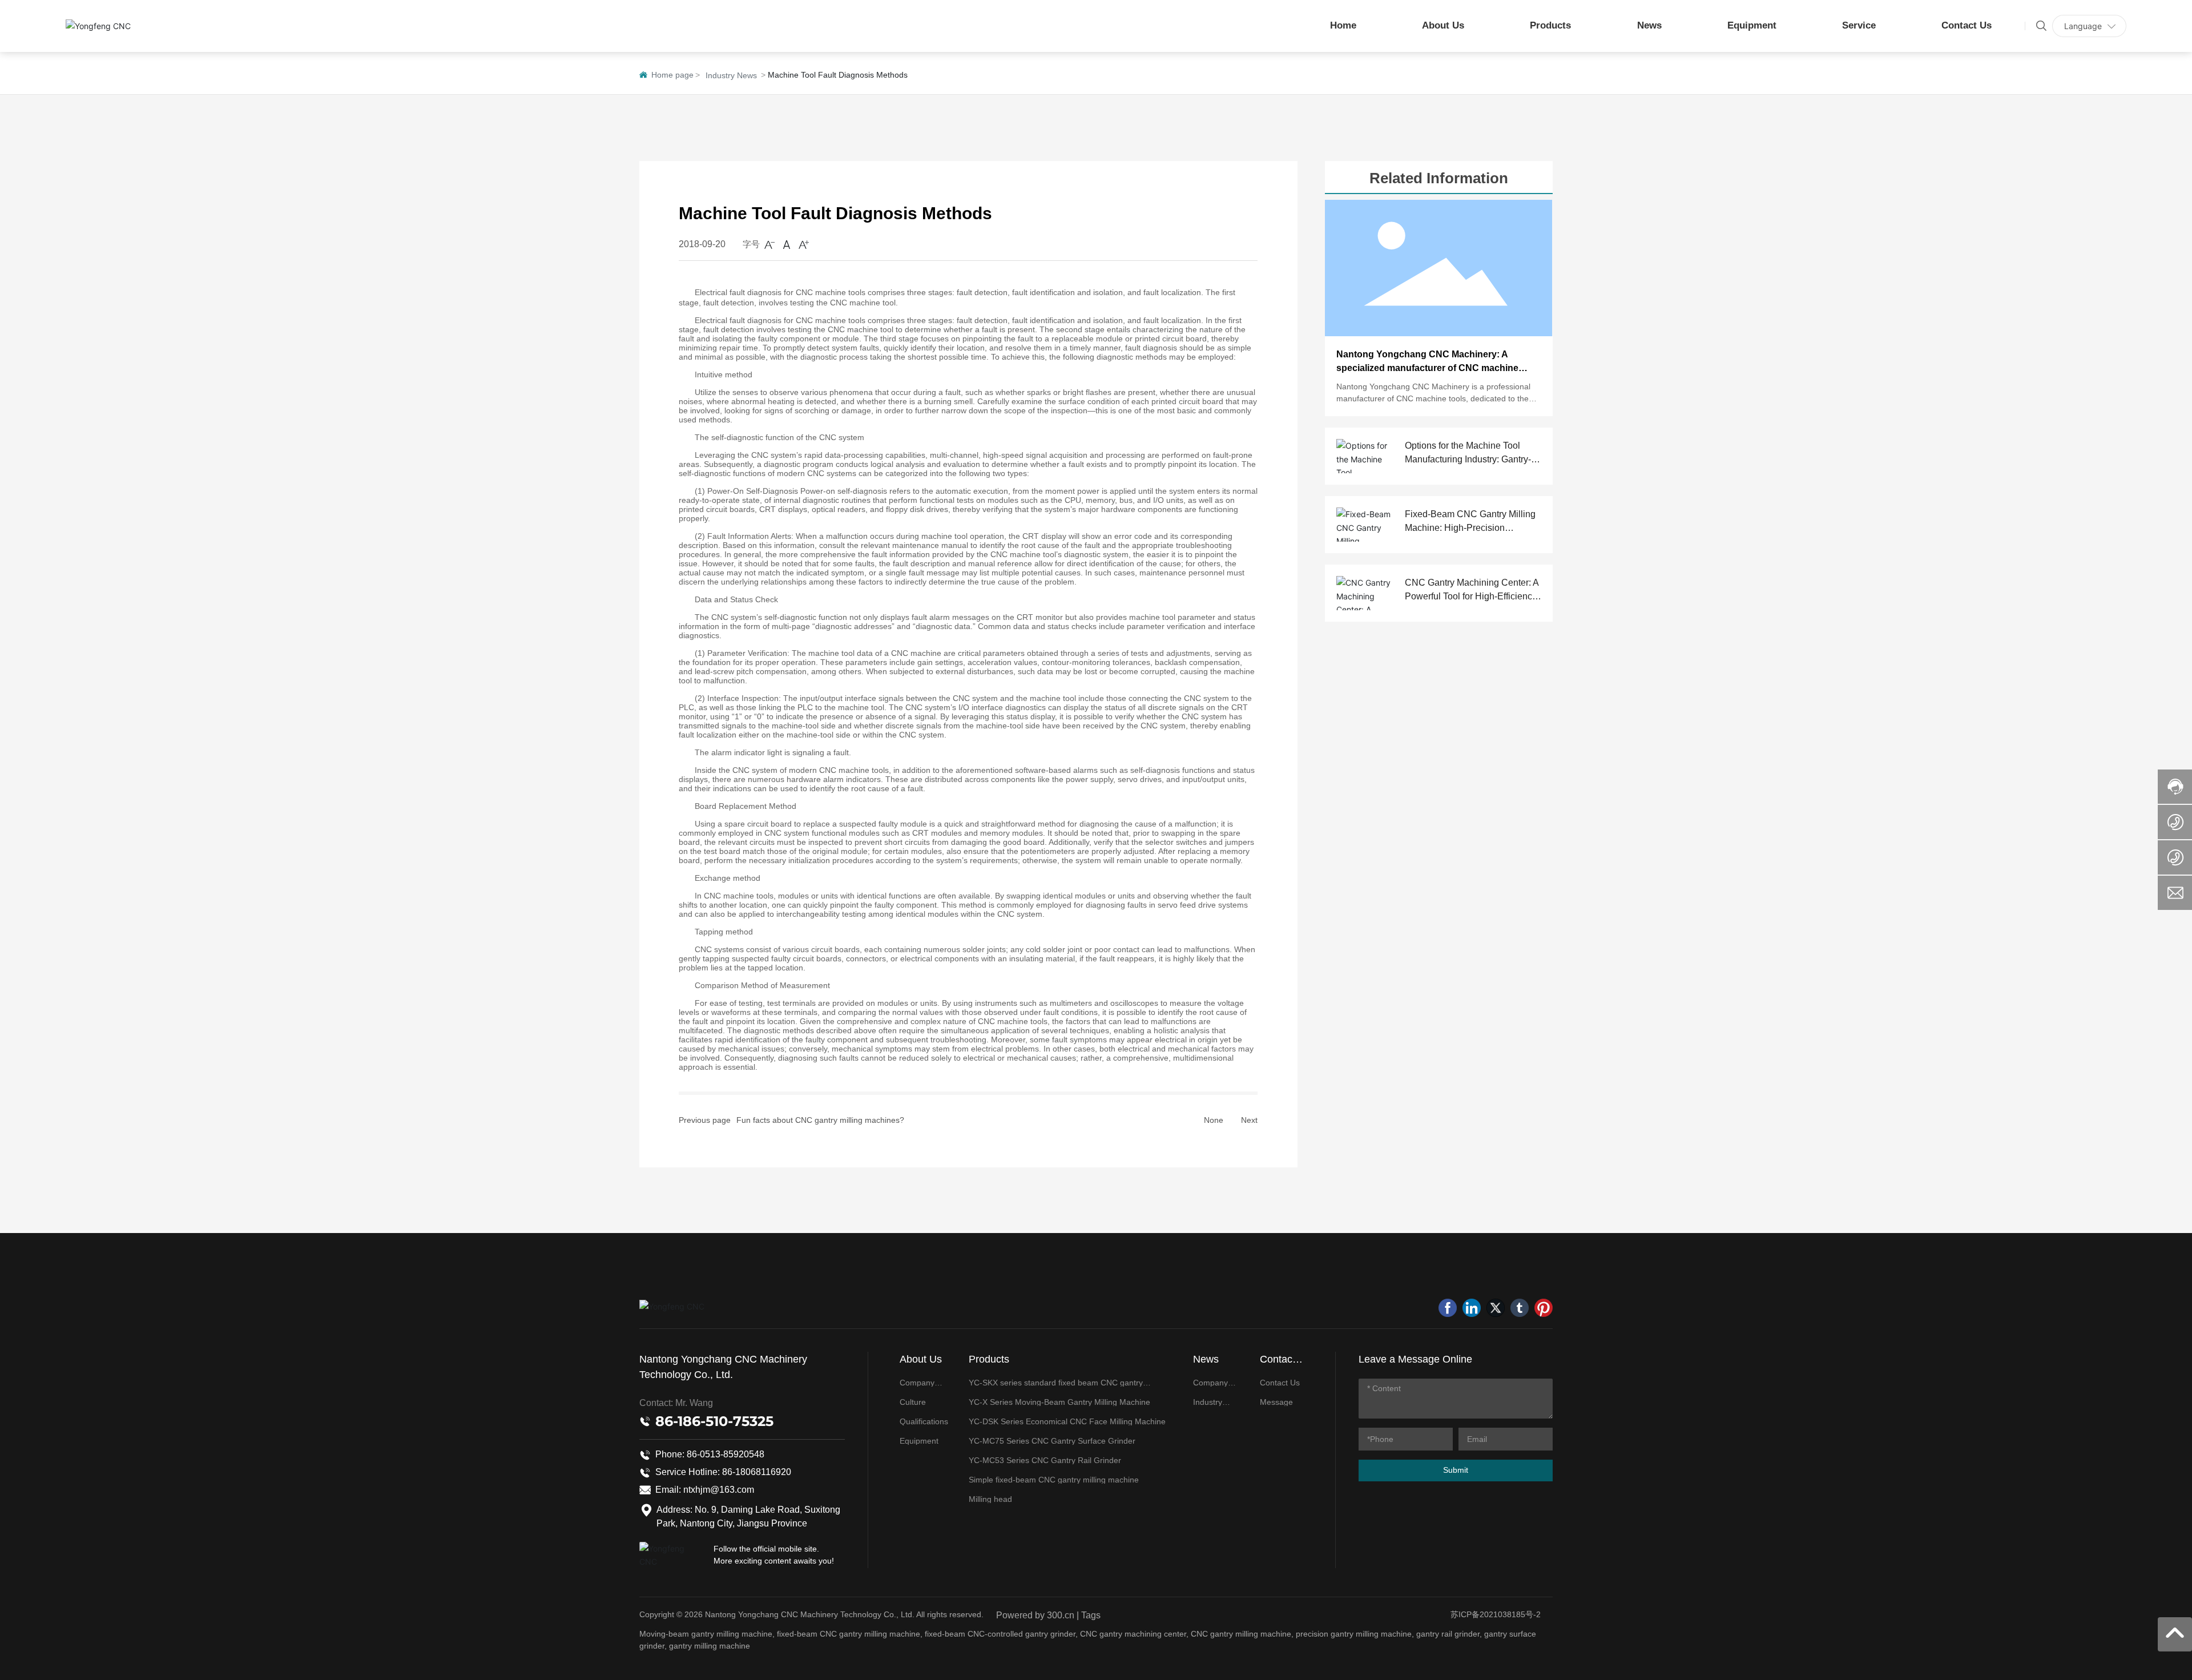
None (1214, 1120)
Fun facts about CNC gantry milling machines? (820, 1120)
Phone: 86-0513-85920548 (710, 1454)
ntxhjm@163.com (719, 1490)
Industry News (731, 75)
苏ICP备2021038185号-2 (1496, 1614)
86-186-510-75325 (714, 1421)
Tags (1091, 1615)
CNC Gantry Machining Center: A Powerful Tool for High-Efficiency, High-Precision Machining (1472, 596)
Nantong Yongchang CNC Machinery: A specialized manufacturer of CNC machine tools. (1427, 368)
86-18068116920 (757, 1472)
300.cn (1061, 1615)
